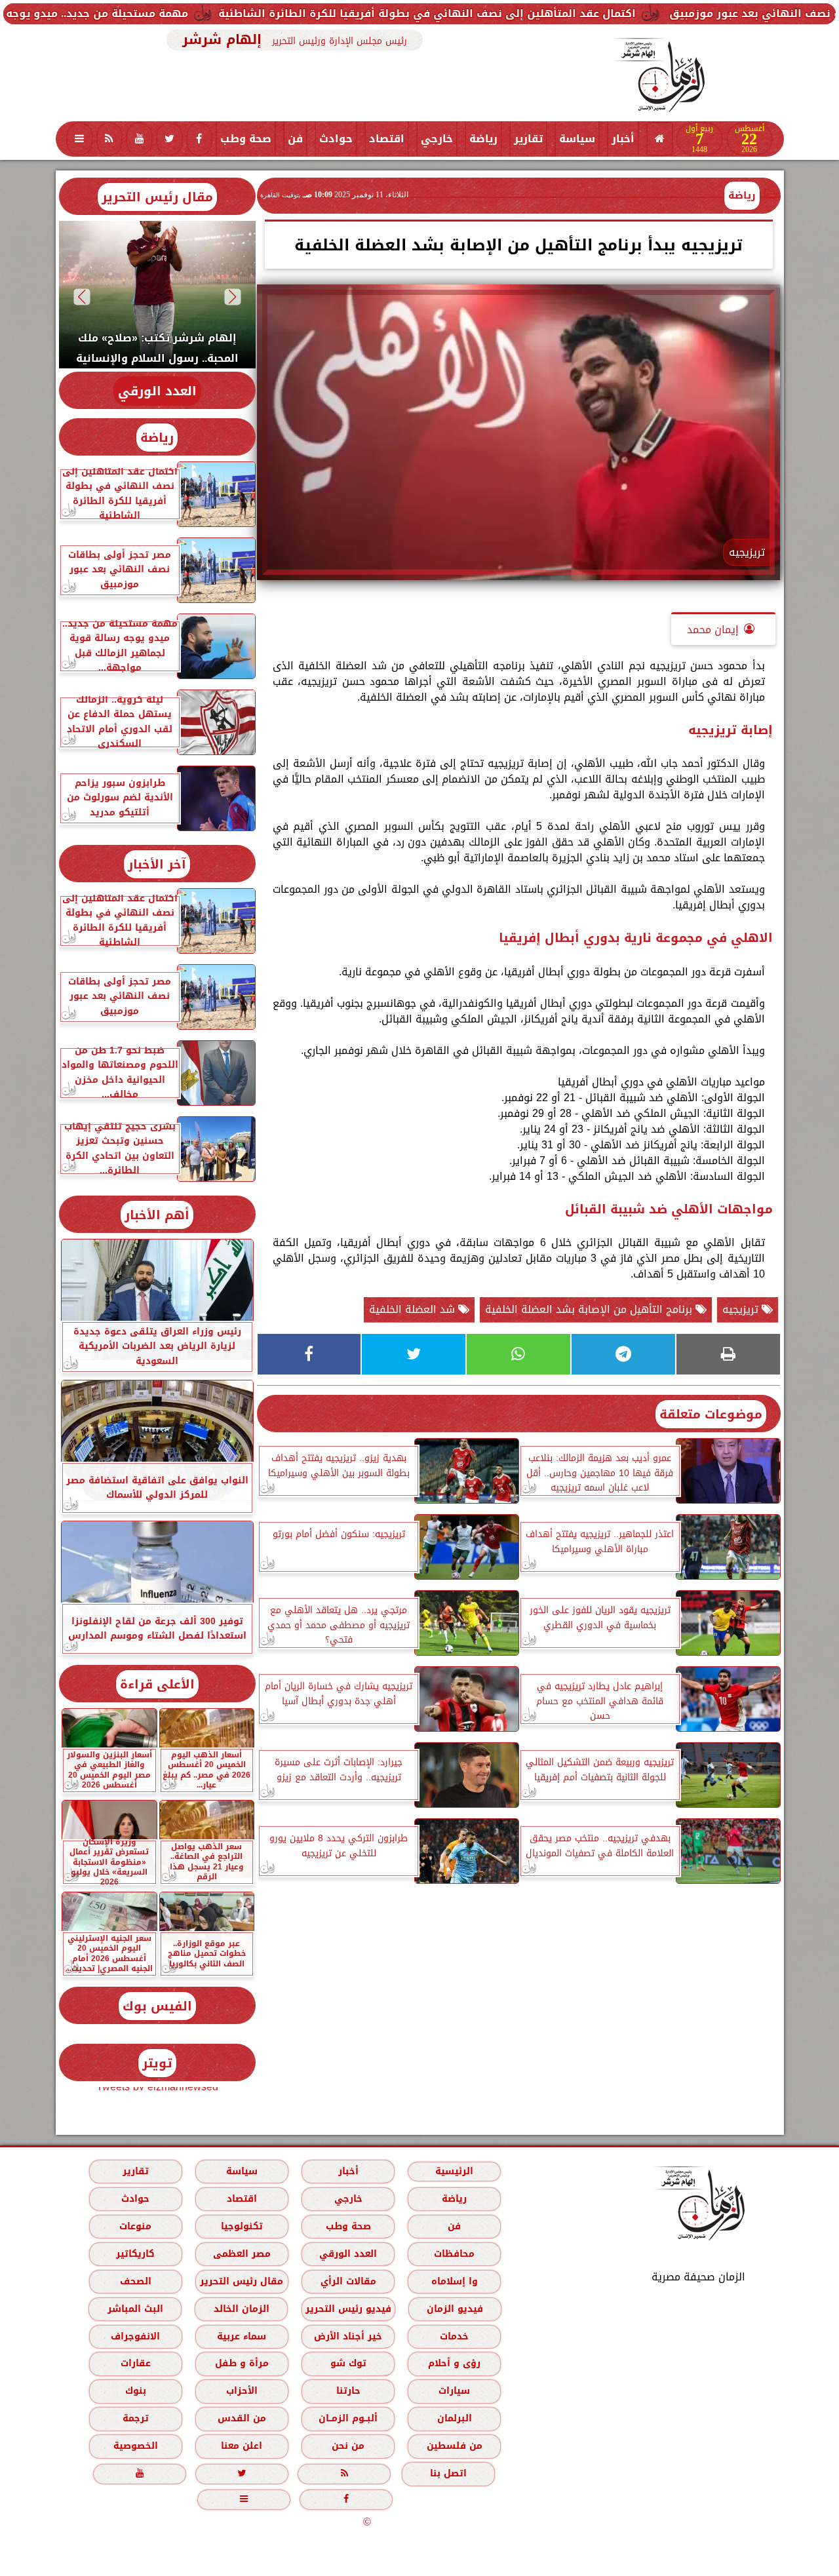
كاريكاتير (135, 2254)
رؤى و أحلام (454, 2363)
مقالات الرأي (348, 2281)
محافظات (454, 2254)
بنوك (135, 2391)
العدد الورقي (157, 391)
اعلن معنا (242, 2446)
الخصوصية (135, 2446)
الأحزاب (241, 2391)
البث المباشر (135, 2309)
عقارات (135, 2363)
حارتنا (348, 2391)
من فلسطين (454, 2446)
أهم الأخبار (157, 1215)
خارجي (437, 139)
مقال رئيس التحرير (157, 197)
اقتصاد (387, 139)
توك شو (348, 2363)
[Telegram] (623, 1354)
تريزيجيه (742, 1309)
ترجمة (135, 2418)
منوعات (135, 2226)
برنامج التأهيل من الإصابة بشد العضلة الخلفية (590, 1309)
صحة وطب (246, 139)
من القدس (241, 2418)
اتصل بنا (448, 2473)
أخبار (623, 139)
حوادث (336, 139)
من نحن (348, 2446)
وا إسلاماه (454, 2281)
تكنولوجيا (241, 2226)
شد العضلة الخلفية (414, 1309)
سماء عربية (242, 2336)
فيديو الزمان (454, 2309)
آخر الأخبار (157, 864)
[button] (232, 297)
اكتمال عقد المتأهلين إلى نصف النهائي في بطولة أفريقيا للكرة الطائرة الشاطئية (536, 13)
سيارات (454, 2391)
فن (295, 139)
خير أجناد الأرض (348, 2336)
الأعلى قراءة (157, 1684)
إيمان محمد (713, 630)
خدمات (454, 2336)
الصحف (135, 2281)
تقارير (528, 139)
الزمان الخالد (241, 2309)
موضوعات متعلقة (711, 1414)
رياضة (483, 139)
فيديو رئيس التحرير (348, 2309)
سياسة (577, 139)
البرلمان (454, 2418)
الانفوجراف (135, 2336)
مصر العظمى (241, 2254)
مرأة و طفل (241, 2363)
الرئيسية (454, 2171)
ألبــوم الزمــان (348, 2418)
